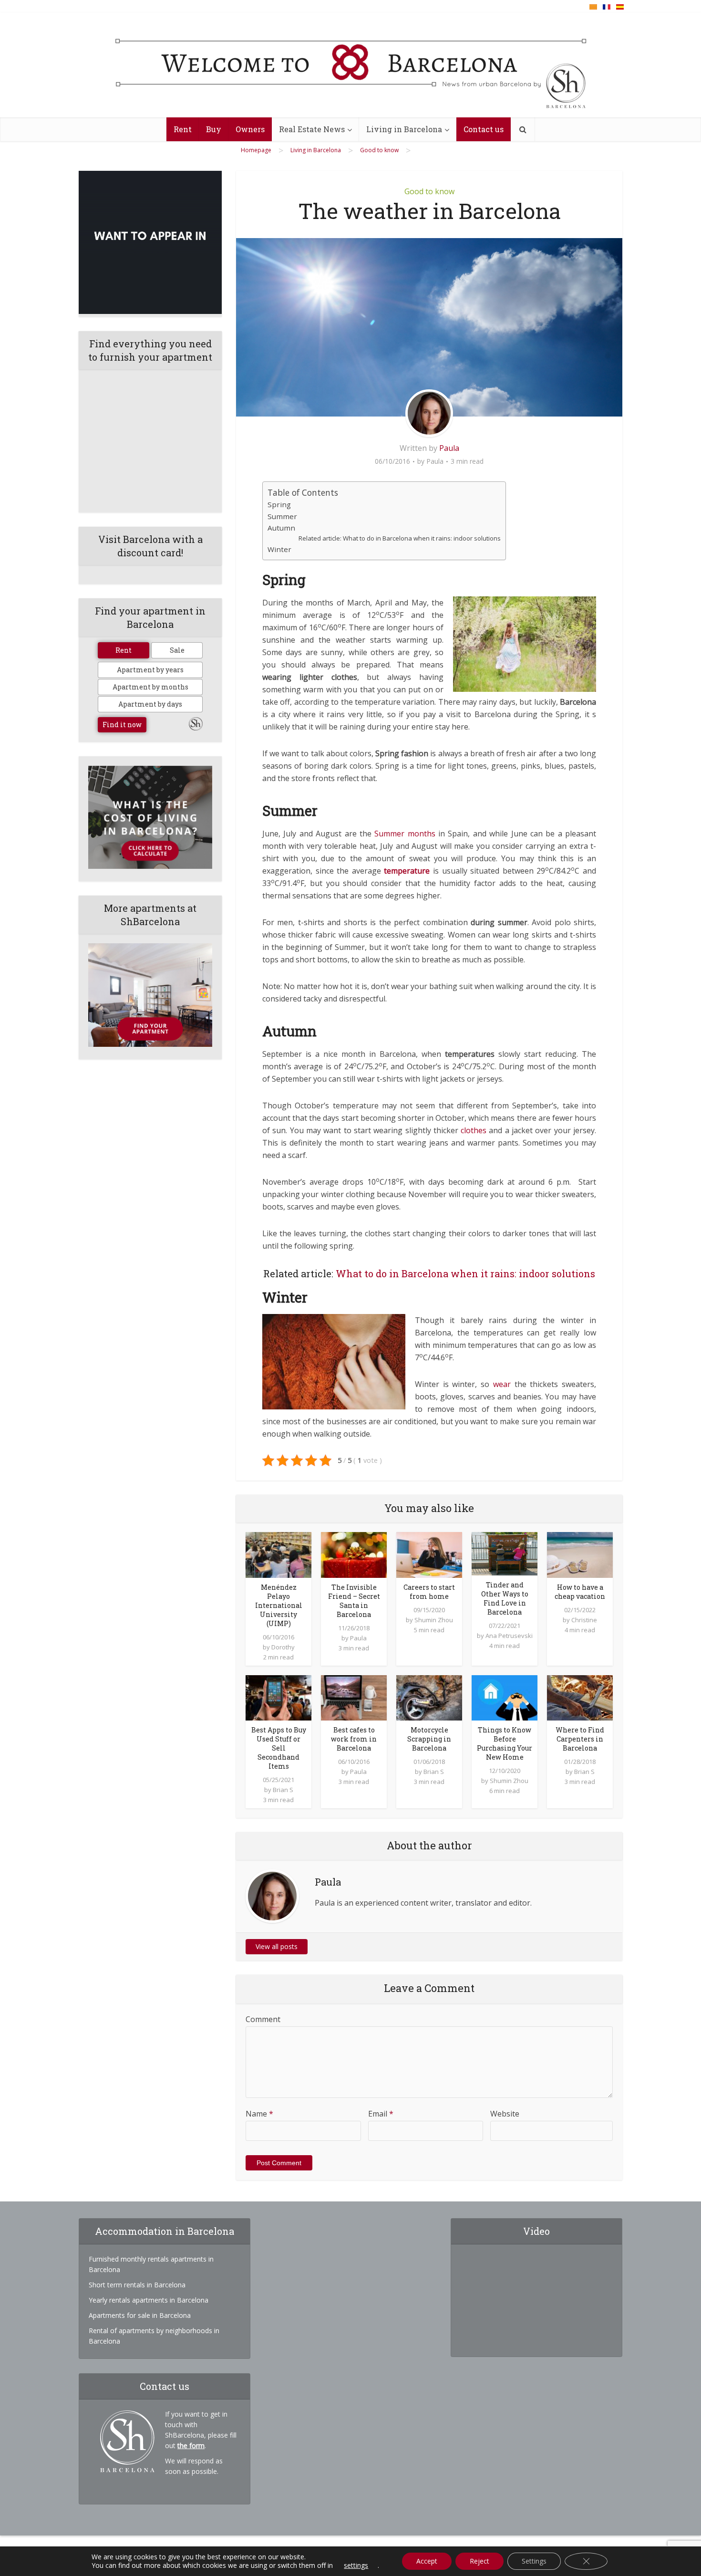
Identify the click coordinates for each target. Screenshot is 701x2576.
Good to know (429, 191)
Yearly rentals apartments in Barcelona (149, 2300)
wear (502, 1384)
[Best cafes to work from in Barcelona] (354, 1697)
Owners (250, 129)
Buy (214, 129)
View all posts (277, 1946)
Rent (183, 129)
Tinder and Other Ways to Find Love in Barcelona (505, 1598)
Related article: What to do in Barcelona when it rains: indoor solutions (400, 538)
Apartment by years (150, 670)
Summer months (405, 834)
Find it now (122, 725)
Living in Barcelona (404, 129)
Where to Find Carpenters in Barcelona (580, 1739)
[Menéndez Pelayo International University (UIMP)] (278, 1554)
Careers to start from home (429, 1592)
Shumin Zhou (434, 1620)
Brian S (283, 1790)
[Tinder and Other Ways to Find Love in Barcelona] (505, 1553)
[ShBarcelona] (351, 65)
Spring (279, 504)
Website (505, 2114)
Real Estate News (312, 129)
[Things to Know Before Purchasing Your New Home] (505, 1697)
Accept (427, 2561)
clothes (474, 1130)
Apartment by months (150, 687)
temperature (407, 871)
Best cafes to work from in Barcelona (354, 1739)
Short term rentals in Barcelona (137, 2285)
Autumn (281, 528)
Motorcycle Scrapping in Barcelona (429, 1739)
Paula (449, 448)
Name (259, 2114)
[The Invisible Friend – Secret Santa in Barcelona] (354, 1554)
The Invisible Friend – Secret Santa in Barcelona (354, 1601)
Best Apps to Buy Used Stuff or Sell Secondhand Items (279, 1748)
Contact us (484, 129)
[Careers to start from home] (429, 1554)
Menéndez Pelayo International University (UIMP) (279, 1605)
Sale (177, 650)
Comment (263, 2019)
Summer (282, 516)
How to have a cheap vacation (580, 1592)
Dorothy (283, 1647)
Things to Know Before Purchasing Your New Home (505, 1743)
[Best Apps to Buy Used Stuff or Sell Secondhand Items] (278, 1697)
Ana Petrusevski (509, 1636)
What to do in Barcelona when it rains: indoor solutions (465, 1273)
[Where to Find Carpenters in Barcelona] (580, 1697)
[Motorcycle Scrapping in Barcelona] (429, 1697)
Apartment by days (150, 704)
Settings (534, 2561)
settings (356, 2566)
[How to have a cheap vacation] (580, 1554)
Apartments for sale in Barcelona (140, 2315)
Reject (479, 2561)
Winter (279, 549)
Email (381, 2114)
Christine (584, 1620)
